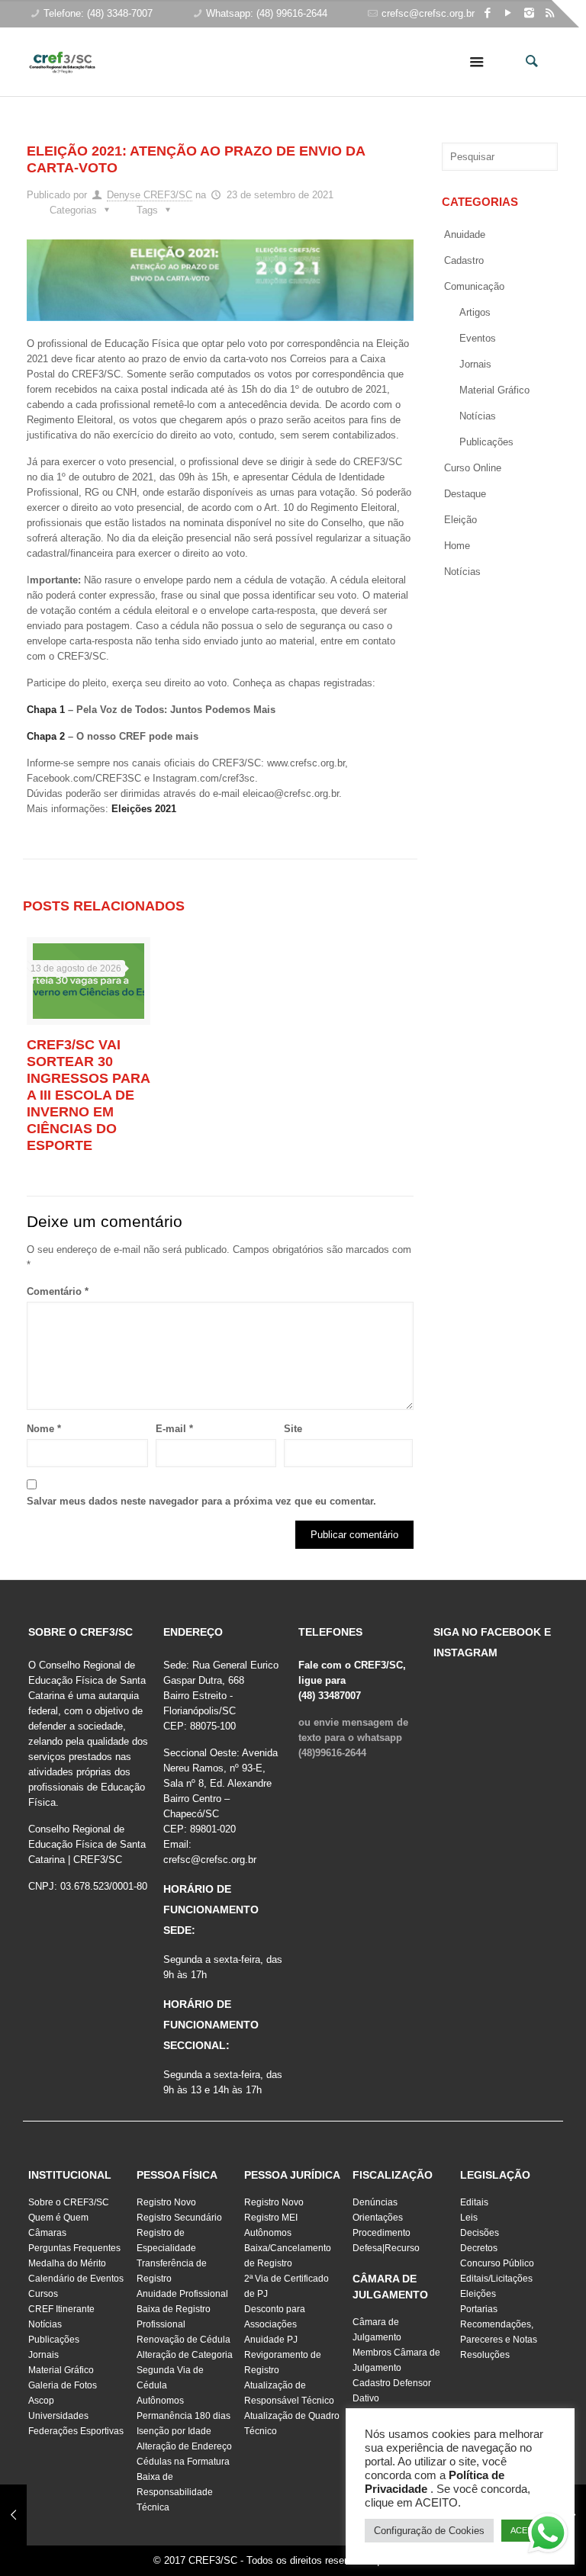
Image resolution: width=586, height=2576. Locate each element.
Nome (44, 1429)
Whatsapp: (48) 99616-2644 (267, 13)
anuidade (465, 234)
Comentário (58, 1291)
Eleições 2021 (144, 809)
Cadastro (464, 260)
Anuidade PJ (271, 2340)
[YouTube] (509, 13)
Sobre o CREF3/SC (69, 2202)
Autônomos (160, 2401)
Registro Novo (166, 2202)
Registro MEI (271, 2218)
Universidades (58, 2416)
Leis (469, 2218)
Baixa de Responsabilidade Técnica (175, 2492)
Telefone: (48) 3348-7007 (98, 13)
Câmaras (47, 2233)
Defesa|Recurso (386, 2248)
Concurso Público (497, 2263)
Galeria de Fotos (63, 2385)
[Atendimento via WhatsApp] (548, 2536)
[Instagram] (529, 13)
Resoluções (485, 2355)
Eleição (460, 520)
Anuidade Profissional (182, 2294)
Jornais (475, 364)
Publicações (486, 442)
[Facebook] (488, 13)
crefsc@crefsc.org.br (428, 13)
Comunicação (474, 286)
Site (293, 1429)
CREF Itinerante (61, 2309)
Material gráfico (494, 390)
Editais (474, 2202)
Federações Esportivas (76, 2431)
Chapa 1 (46, 710)
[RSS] (550, 13)
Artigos (475, 312)
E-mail (174, 1429)
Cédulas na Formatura (183, 2462)
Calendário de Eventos (76, 2279)
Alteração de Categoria (185, 2355)
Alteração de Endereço (184, 2446)
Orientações (378, 2218)
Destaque (465, 494)
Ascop (41, 2401)
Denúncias (375, 2202)
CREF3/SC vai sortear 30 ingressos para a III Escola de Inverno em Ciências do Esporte (88, 1095)
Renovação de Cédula (184, 2340)
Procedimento (382, 2233)
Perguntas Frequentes (74, 2248)
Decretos (479, 2248)
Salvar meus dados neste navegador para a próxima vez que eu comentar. (201, 1501)
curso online (473, 468)
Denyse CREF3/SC (150, 195)
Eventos (478, 338)
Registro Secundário (179, 2218)
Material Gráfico (61, 2370)
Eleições (478, 2294)
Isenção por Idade (174, 2431)
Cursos (43, 2294)
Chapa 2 (46, 736)
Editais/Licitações (496, 2279)
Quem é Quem (58, 2218)
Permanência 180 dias (184, 2416)
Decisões (480, 2233)
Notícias (478, 416)
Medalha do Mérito (67, 2263)
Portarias (479, 2309)
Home (457, 546)
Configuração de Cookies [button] (429, 2531)
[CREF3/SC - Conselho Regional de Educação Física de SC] (62, 50)
